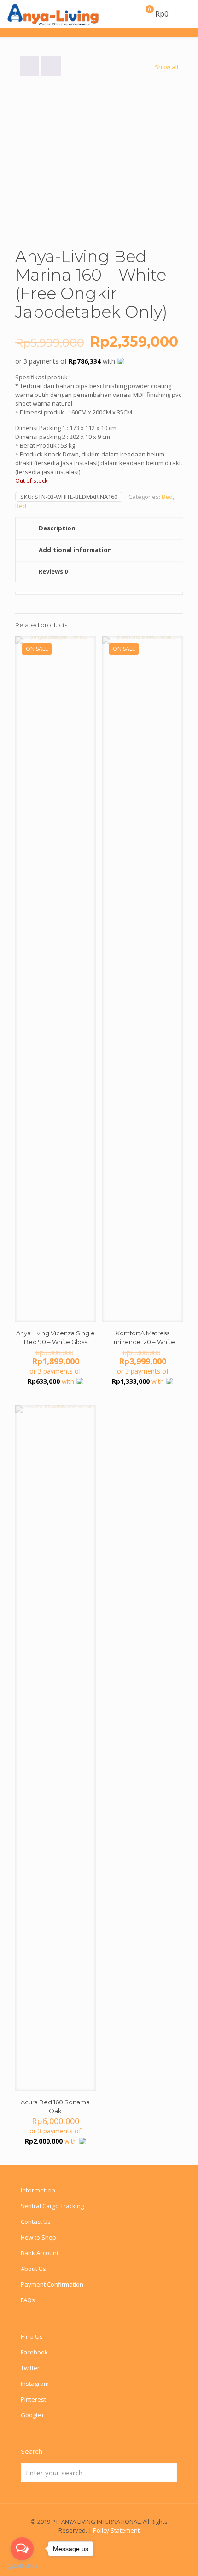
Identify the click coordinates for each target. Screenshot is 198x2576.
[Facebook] (99, 2543)
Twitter (30, 2368)
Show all (166, 67)
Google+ (32, 2415)
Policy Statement (116, 2530)
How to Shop (38, 2237)
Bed (167, 497)
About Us (33, 2269)
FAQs (28, 2300)
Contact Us (36, 2222)
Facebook (34, 2352)
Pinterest (33, 2399)
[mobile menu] (186, 14)
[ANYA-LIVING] (53, 14)
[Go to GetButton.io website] (22, 2567)
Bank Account (40, 2253)
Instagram (35, 2384)
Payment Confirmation (52, 2284)
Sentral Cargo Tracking (52, 2206)
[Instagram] (112, 2543)
